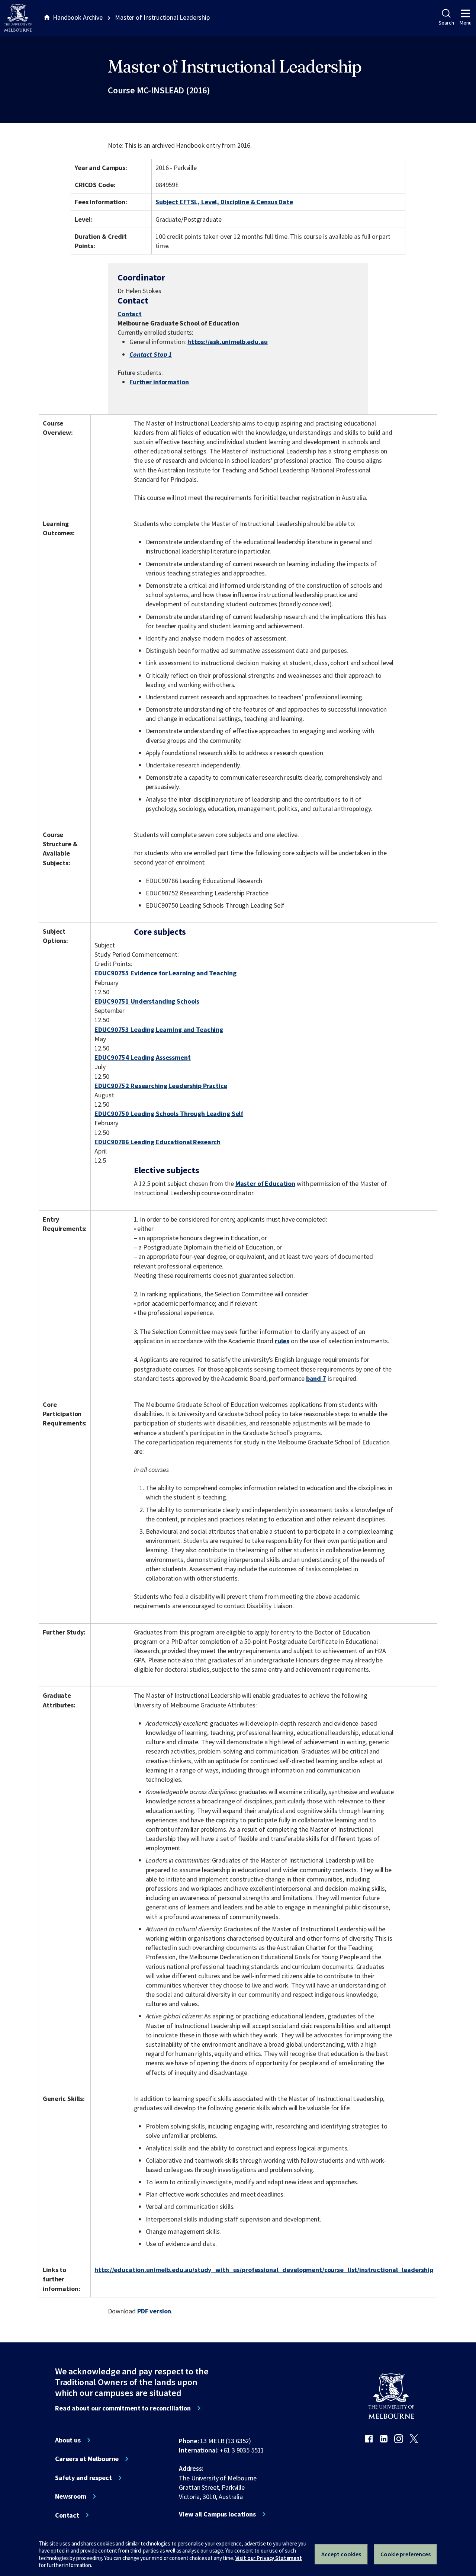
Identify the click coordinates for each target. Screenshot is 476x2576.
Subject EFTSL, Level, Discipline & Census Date (224, 202)
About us (68, 2440)
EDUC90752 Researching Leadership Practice (161, 1086)
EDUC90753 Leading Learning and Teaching (159, 1029)
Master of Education (265, 1183)
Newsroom (71, 2496)
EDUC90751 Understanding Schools (147, 1001)
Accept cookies (341, 2554)
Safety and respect (83, 2478)
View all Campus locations (217, 2514)
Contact (130, 314)
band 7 (316, 1378)
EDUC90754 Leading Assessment (142, 1057)
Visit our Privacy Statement (269, 2558)
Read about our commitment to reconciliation (123, 2408)
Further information (159, 382)
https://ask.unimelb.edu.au (228, 342)
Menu (466, 23)
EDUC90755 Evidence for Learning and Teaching (165, 973)
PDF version (154, 2311)
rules (282, 1341)
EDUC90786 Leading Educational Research (157, 1142)
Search (446, 23)
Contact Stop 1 (151, 354)
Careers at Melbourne (87, 2459)
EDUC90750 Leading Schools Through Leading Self (169, 1114)
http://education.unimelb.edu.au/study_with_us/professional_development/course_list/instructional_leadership (264, 2270)
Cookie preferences (406, 2554)
